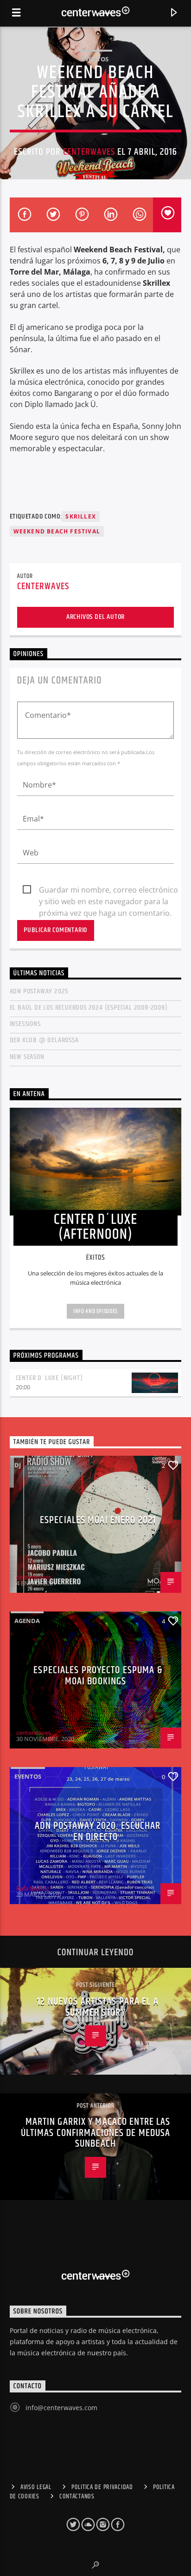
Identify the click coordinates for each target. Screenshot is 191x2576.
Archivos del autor (95, 617)
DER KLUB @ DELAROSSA (44, 1040)
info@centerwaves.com (61, 2408)
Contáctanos (77, 2497)
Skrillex (81, 516)
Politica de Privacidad (102, 2487)
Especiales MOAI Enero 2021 (98, 1520)
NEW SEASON (27, 1057)
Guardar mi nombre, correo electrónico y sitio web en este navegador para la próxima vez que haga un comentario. (108, 890)
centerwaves (89, 152)
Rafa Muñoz (33, 1888)
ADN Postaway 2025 (39, 991)
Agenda (27, 1621)
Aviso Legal (36, 2487)
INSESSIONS (25, 1024)
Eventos (95, 59)
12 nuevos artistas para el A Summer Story (98, 2007)
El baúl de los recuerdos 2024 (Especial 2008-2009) (89, 1008)
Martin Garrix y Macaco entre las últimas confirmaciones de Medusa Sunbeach (96, 2133)
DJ (18, 1465)
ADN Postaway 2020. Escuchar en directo (98, 1831)
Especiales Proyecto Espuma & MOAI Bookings (98, 1676)
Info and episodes (95, 1311)
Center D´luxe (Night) (49, 1378)
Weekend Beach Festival (57, 531)
